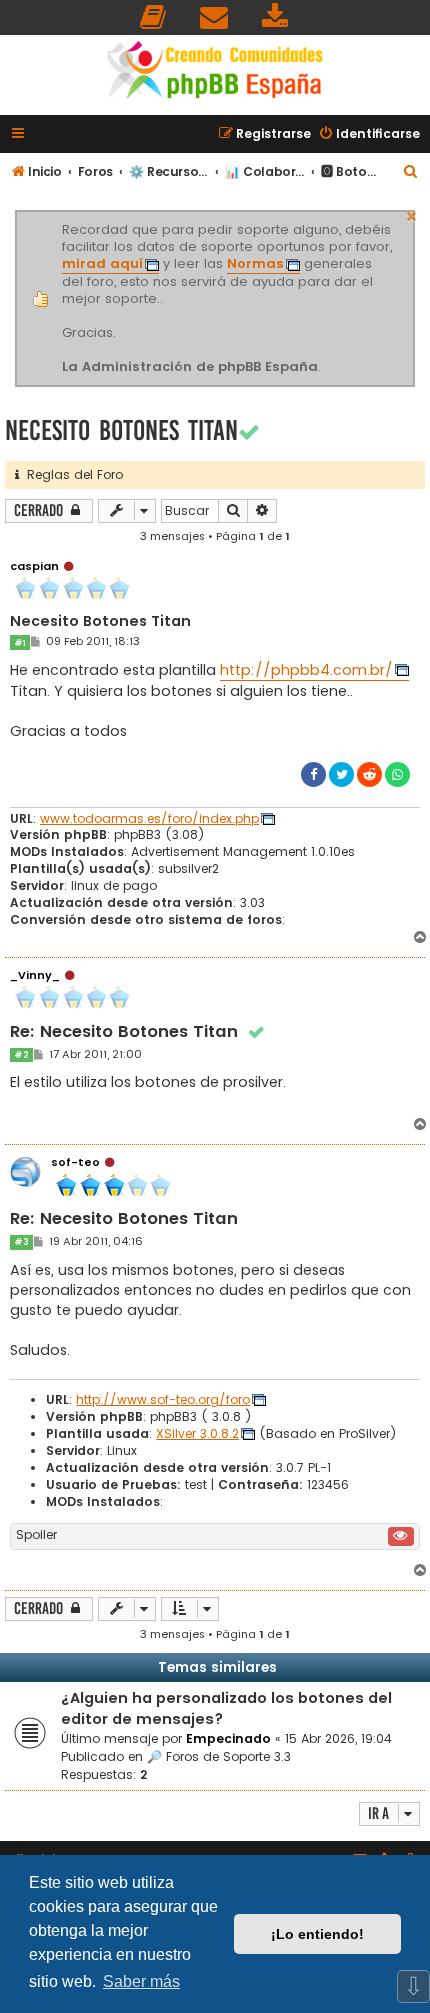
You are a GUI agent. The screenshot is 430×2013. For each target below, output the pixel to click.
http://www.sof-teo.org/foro (163, 1400)
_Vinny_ (35, 975)
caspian (34, 566)
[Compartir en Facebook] (313, 774)
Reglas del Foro (71, 474)
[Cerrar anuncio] (412, 214)
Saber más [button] (141, 1981)
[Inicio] (215, 72)
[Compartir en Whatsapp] (397, 774)
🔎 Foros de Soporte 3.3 (219, 1756)
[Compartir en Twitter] (341, 774)
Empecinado (228, 1738)
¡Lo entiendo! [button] (317, 1934)
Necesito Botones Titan (121, 430)
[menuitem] (154, 17)
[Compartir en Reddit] (369, 774)
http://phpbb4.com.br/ (306, 670)
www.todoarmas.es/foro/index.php (149, 819)
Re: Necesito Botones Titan (138, 1032)
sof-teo (75, 1162)
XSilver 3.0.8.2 (197, 1434)
